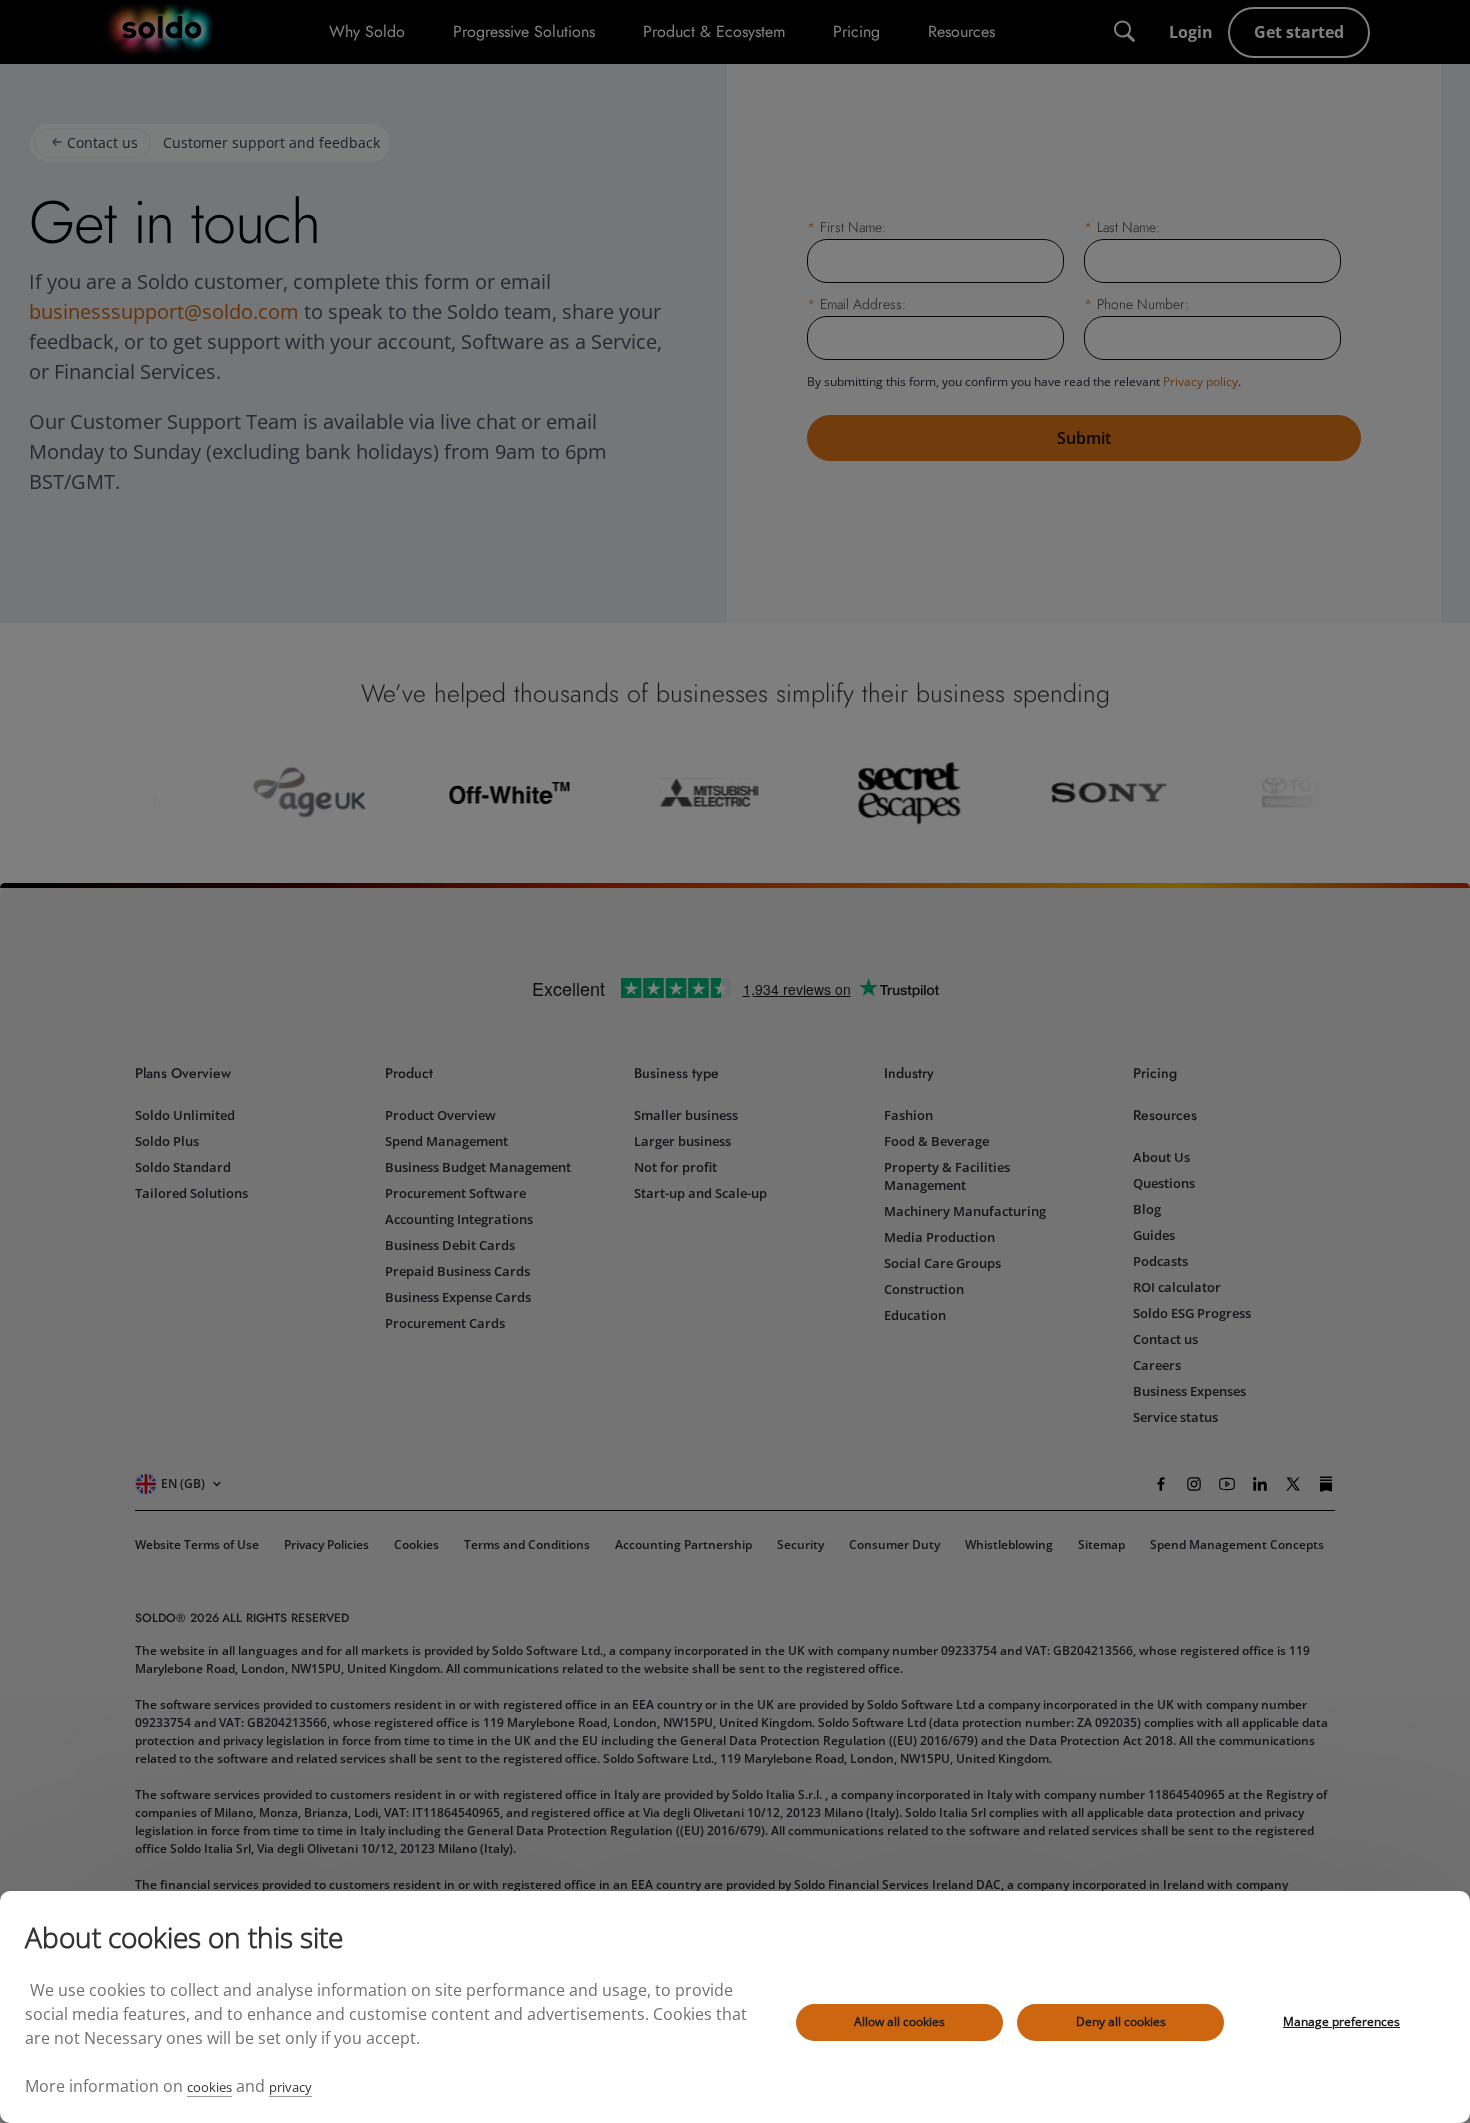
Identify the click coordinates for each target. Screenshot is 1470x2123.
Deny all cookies (1121, 2021)
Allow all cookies (899, 2021)
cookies (209, 2087)
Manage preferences (1341, 2021)
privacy (290, 2087)
